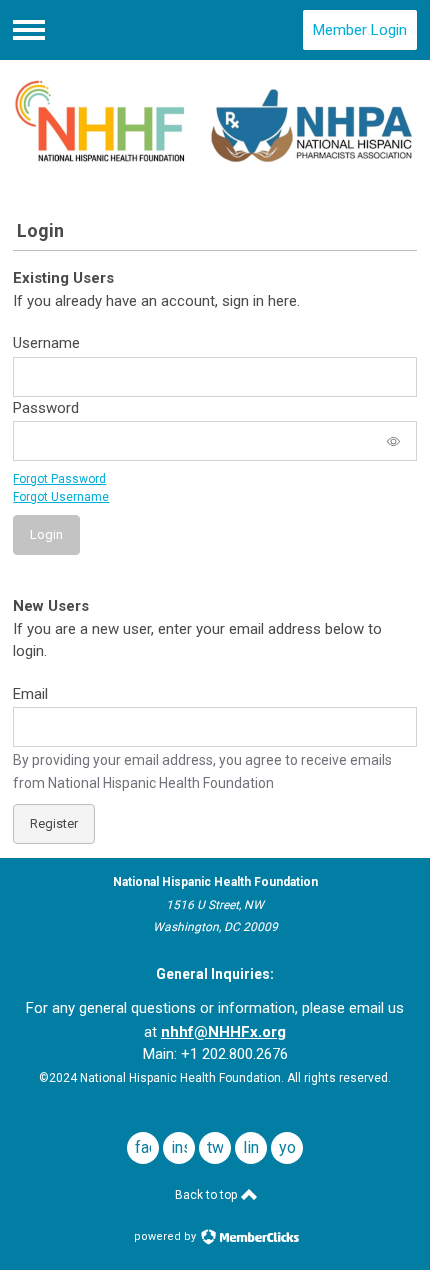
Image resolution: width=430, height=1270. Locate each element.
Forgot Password (59, 479)
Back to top (207, 1195)
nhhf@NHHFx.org (223, 1032)
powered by (166, 1236)
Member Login (360, 30)
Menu (29, 30)
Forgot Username (61, 497)
